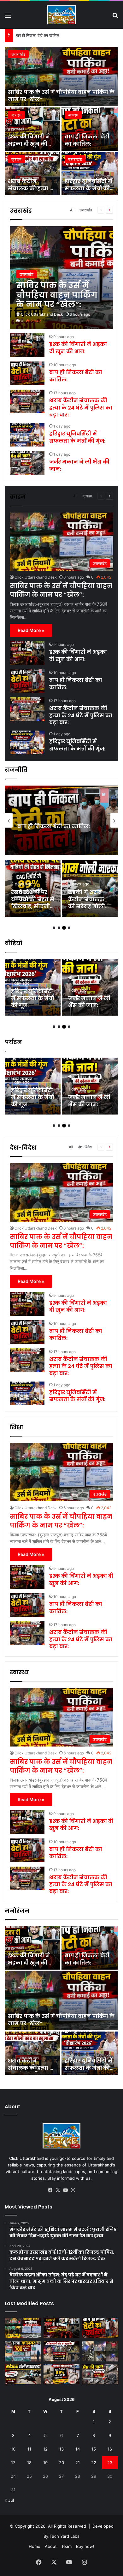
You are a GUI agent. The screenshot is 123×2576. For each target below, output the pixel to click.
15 (94, 2449)
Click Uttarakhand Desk (42, 314)
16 (110, 2449)
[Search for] (115, 17)
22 (94, 2463)
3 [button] (64, 928)
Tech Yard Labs (64, 2536)
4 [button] (69, 928)
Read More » (31, 630)
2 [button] (59, 928)
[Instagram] (73, 2190)
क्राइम (16, 115)
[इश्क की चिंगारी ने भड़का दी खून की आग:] (32, 129)
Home (35, 2546)
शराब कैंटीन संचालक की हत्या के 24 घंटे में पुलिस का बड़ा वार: (62, 35)
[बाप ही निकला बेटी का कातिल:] (90, 129)
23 (110, 2463)
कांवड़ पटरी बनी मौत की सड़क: (30, 903)
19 (45, 2463)
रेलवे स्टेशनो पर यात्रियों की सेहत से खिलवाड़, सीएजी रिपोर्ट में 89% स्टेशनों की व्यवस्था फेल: (33, 1009)
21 (78, 2463)
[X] (58, 2190)
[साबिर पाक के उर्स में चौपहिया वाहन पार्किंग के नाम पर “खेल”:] (61, 76)
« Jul (9, 2500)
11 (29, 2449)
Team (66, 2546)
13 (61, 2449)
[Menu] (8, 17)
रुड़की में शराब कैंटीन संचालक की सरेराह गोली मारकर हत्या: (87, 1002)
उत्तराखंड (18, 54)
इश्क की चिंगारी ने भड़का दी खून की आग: (29, 144)
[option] (61, 121)
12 (45, 2449)
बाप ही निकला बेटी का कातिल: (87, 140)
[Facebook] (50, 2190)
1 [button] (54, 928)
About (51, 2546)
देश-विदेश (85, 1147)
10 (13, 2449)
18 (29, 2463)
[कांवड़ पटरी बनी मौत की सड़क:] (33, 888)
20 (61, 2463)
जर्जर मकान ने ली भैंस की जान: (79, 465)
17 (13, 2463)
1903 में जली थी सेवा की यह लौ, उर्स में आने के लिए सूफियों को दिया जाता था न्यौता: (89, 906)
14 (78, 2449)
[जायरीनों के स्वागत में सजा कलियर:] (23, 2351)
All (72, 210)
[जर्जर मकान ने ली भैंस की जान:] (27, 463)
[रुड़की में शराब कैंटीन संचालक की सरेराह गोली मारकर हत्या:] (90, 987)
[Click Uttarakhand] (61, 15)
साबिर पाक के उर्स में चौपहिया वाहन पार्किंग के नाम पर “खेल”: (61, 96)
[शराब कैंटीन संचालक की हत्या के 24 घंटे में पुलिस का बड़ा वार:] (32, 174)
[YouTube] (65, 2190)
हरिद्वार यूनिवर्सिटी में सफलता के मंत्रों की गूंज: (88, 188)
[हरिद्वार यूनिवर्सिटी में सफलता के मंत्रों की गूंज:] (90, 174)
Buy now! (85, 2546)
